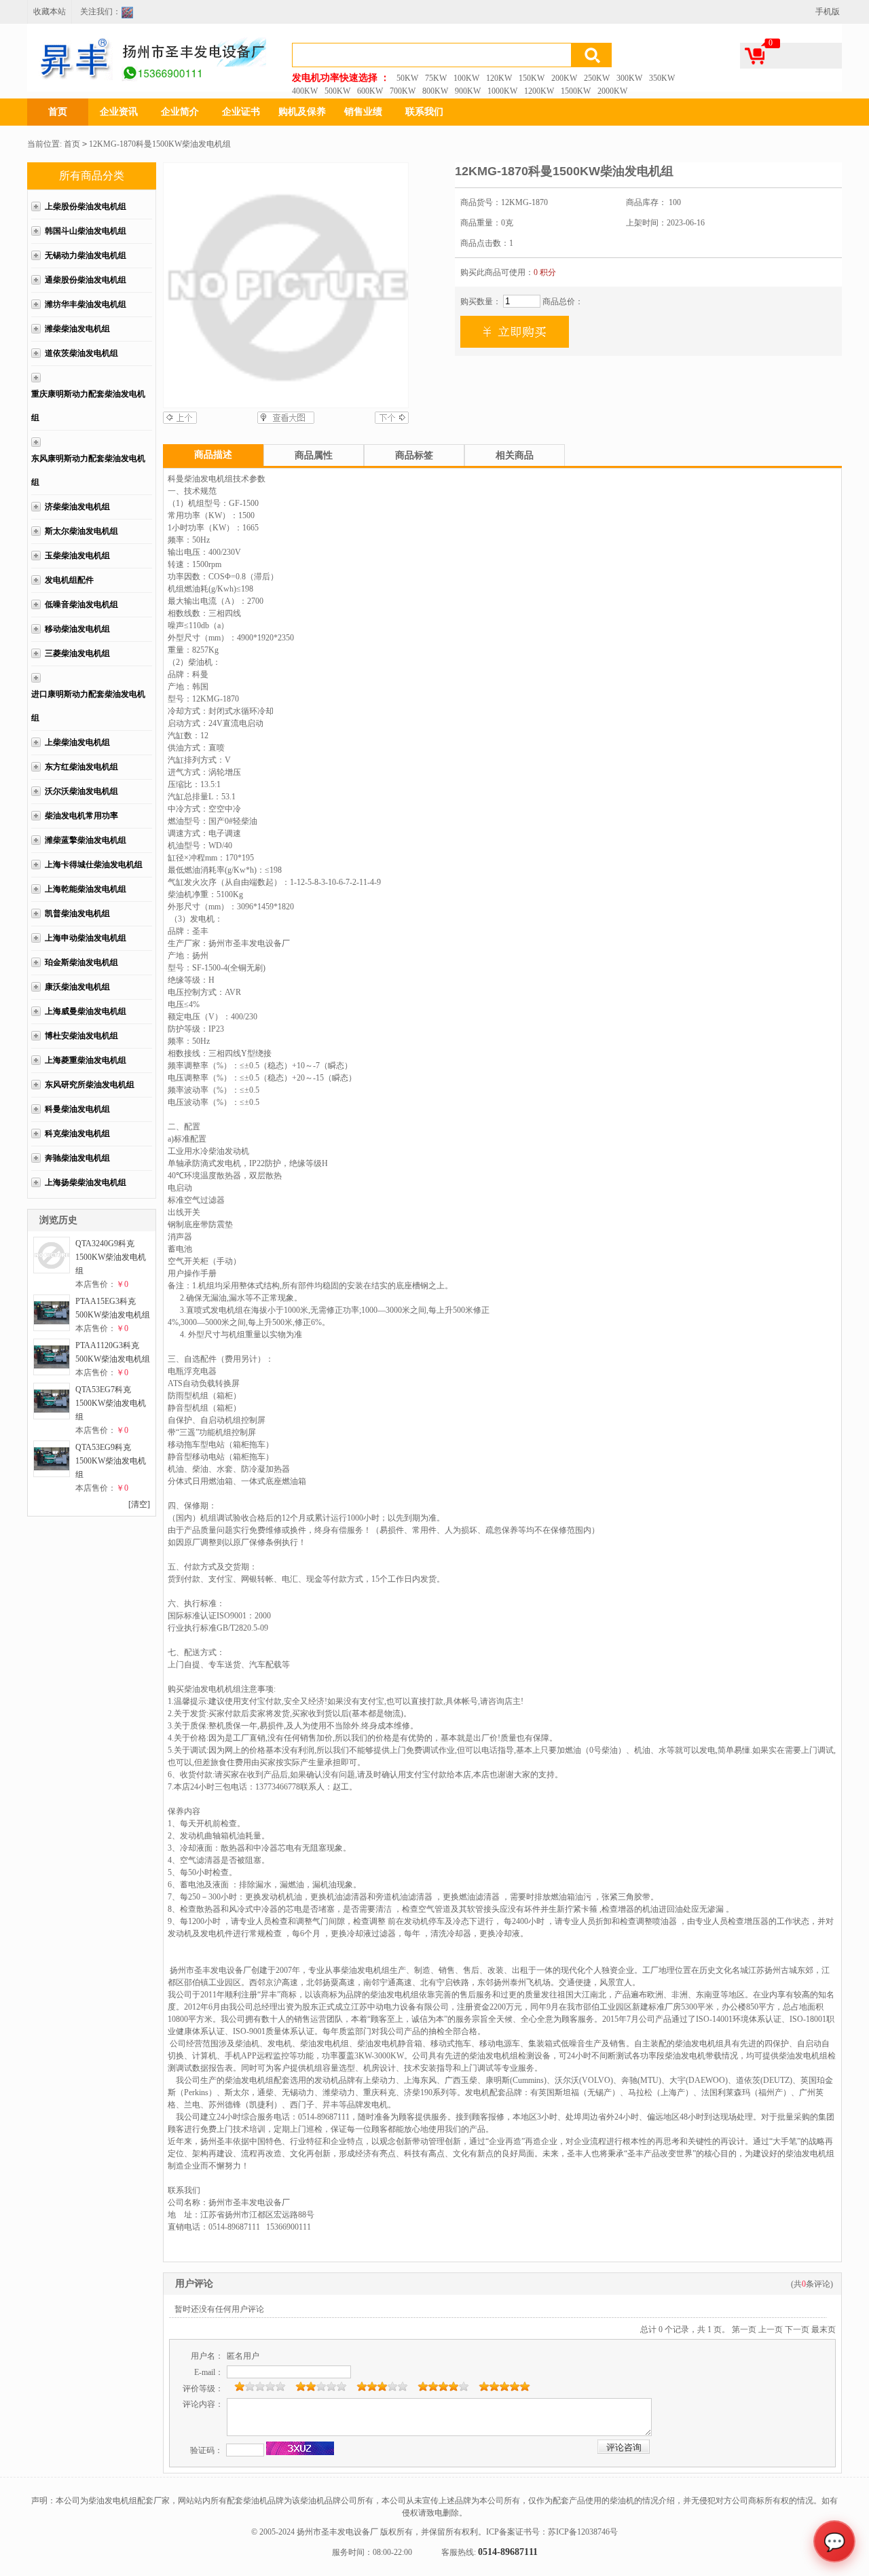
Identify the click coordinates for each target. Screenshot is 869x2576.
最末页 (824, 2329)
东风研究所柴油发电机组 (90, 1085)
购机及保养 (302, 112)
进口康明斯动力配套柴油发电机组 (88, 706)
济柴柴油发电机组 (77, 507)
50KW (407, 78)
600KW (370, 91)
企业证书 (241, 112)
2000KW (612, 91)
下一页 (797, 2329)
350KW (662, 78)
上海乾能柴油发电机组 (86, 889)
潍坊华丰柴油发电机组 (86, 304)
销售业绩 (363, 112)
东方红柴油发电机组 (81, 767)
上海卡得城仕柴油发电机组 (94, 865)
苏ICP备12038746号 (583, 2532)
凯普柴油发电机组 (77, 913)
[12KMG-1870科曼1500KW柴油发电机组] (286, 285)
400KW (305, 91)
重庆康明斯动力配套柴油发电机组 (88, 406)
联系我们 (424, 112)
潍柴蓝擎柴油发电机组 (86, 840)
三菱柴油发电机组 (77, 653)
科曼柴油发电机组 (77, 1109)
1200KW (539, 91)
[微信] (131, 14)
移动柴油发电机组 (77, 629)
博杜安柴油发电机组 (81, 1036)
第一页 (744, 2329)
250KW (597, 78)
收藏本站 (50, 12)
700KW (403, 91)
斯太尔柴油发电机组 (81, 531)
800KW (435, 91)
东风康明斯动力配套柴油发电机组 (88, 470)
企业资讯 (119, 112)
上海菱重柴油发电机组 (86, 1060)
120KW (499, 78)
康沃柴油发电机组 (77, 987)
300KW (629, 78)
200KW (564, 78)
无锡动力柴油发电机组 (86, 255)
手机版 (828, 12)
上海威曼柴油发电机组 (86, 1011)
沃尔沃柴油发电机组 (81, 791)
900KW (468, 91)
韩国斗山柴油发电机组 (86, 231)
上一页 (771, 2329)
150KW (532, 78)
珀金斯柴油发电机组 (81, 962)
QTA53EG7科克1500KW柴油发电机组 (111, 1403)
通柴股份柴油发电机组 (86, 280)
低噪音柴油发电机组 (81, 604)
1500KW (576, 91)
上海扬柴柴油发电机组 (86, 1182)
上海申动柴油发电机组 (86, 938)
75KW (436, 78)
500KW (337, 91)
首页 (58, 112)
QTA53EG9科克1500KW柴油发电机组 (111, 1461)
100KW (466, 78)
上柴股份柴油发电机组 (86, 206)
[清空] (139, 1504)
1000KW (502, 91)
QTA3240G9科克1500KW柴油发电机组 (111, 1257)
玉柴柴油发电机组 (77, 556)
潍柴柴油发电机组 (77, 329)
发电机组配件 (69, 580)
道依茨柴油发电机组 (81, 353)
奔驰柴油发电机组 (77, 1158)
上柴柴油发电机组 (77, 742)
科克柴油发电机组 (77, 1133)
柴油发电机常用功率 (81, 816)
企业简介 (180, 112)
